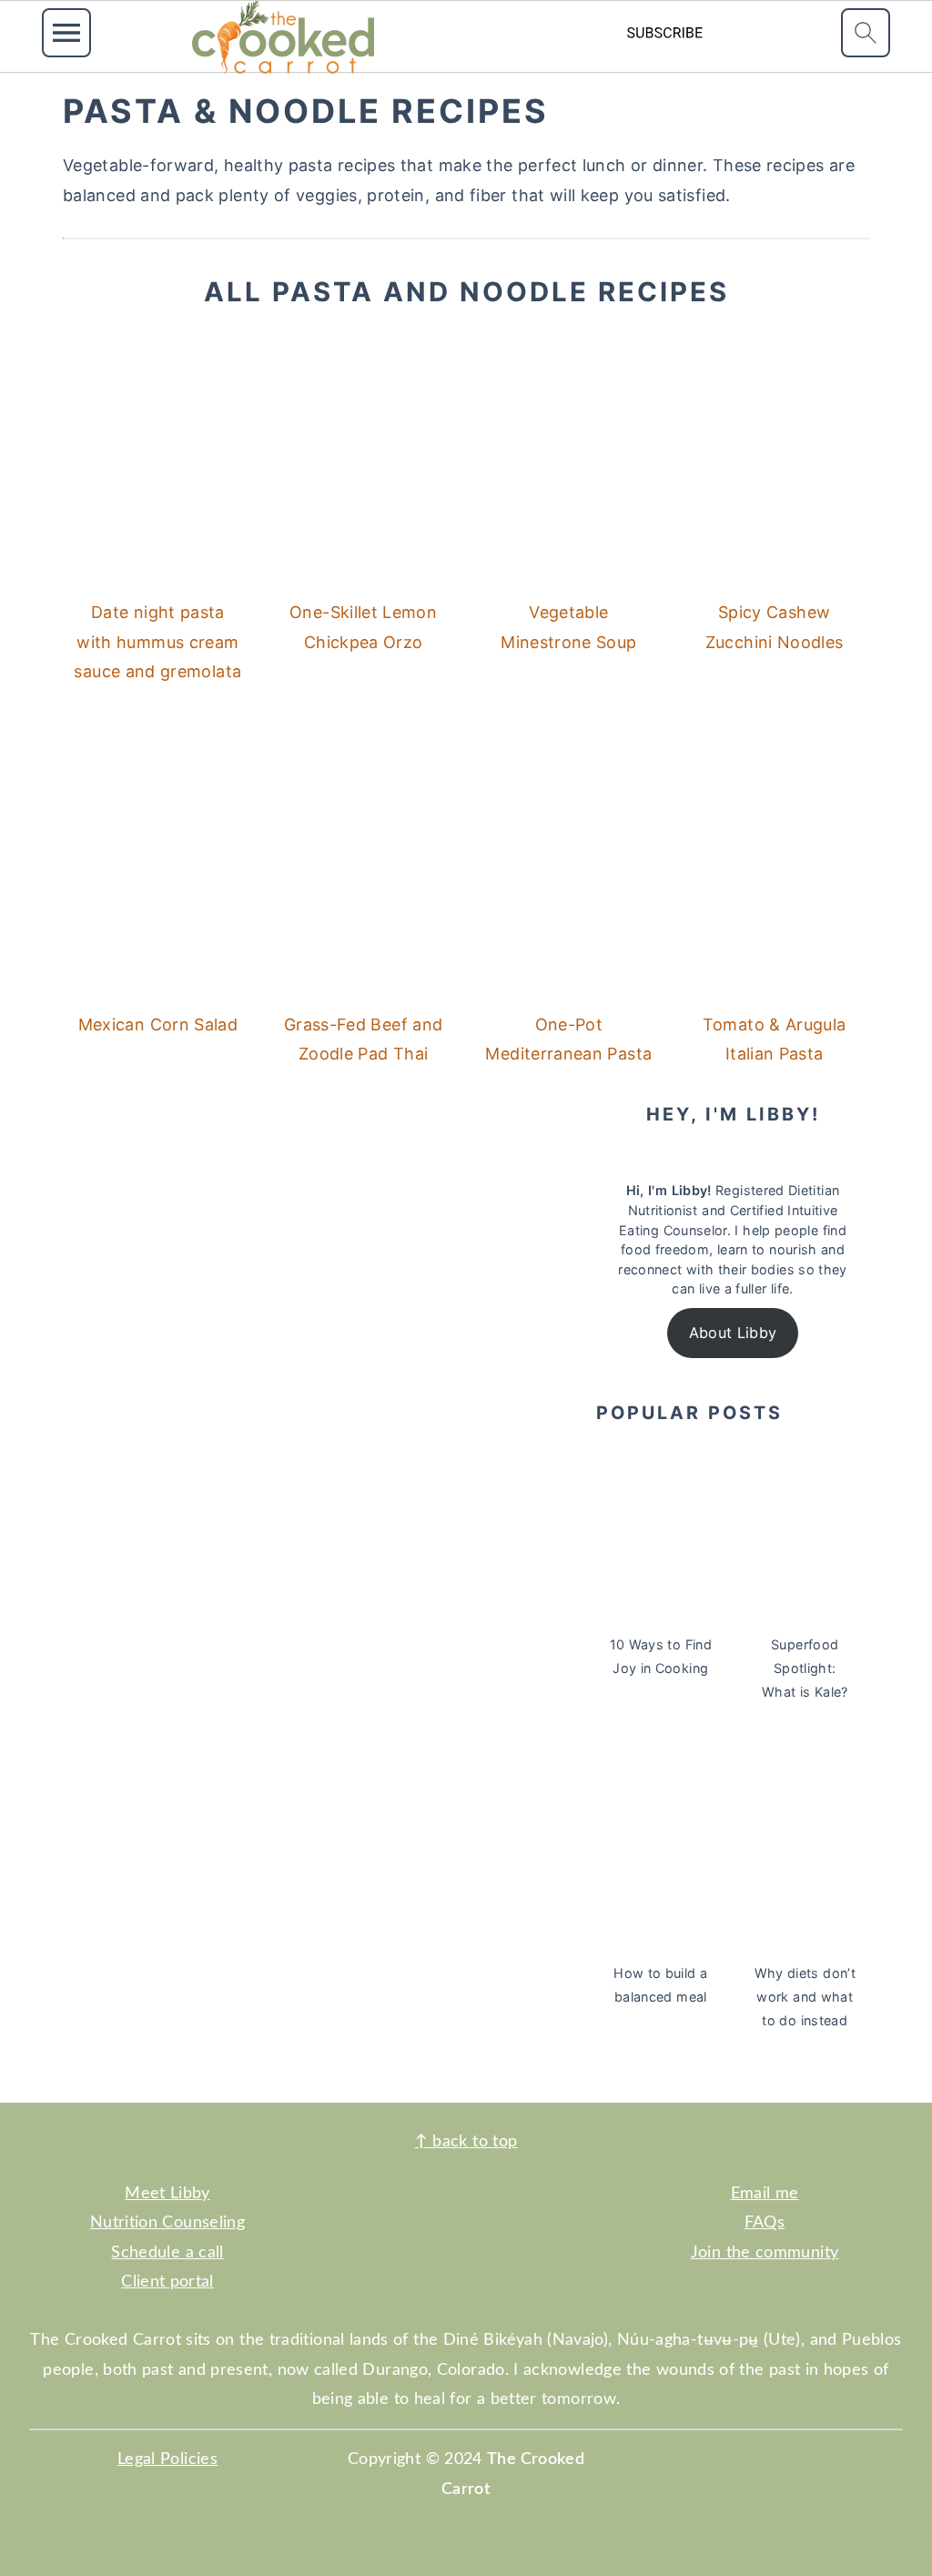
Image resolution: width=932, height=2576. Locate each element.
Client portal (167, 2282)
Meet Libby (167, 2194)
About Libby (733, 1333)
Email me (765, 2194)
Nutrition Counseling (167, 2223)
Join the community (765, 2253)
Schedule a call (167, 2253)
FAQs (765, 2223)
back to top (466, 2142)
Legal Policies (167, 2459)
